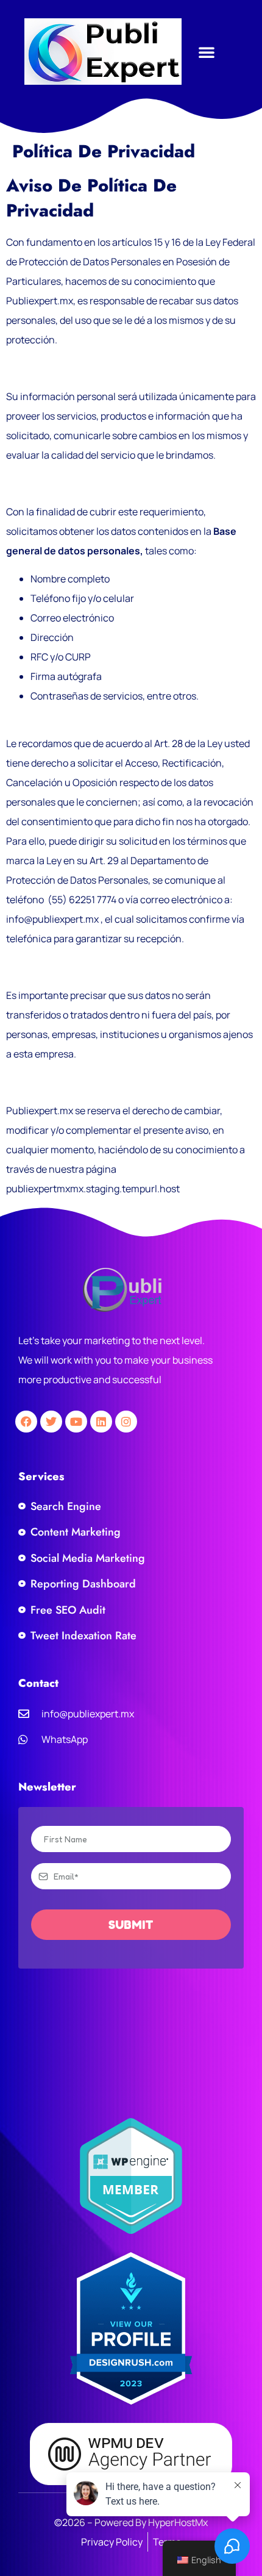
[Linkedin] (101, 1422)
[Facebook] (26, 1422)
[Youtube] (76, 1422)
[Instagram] (126, 1422)
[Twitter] (51, 1422)
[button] (207, 52)
